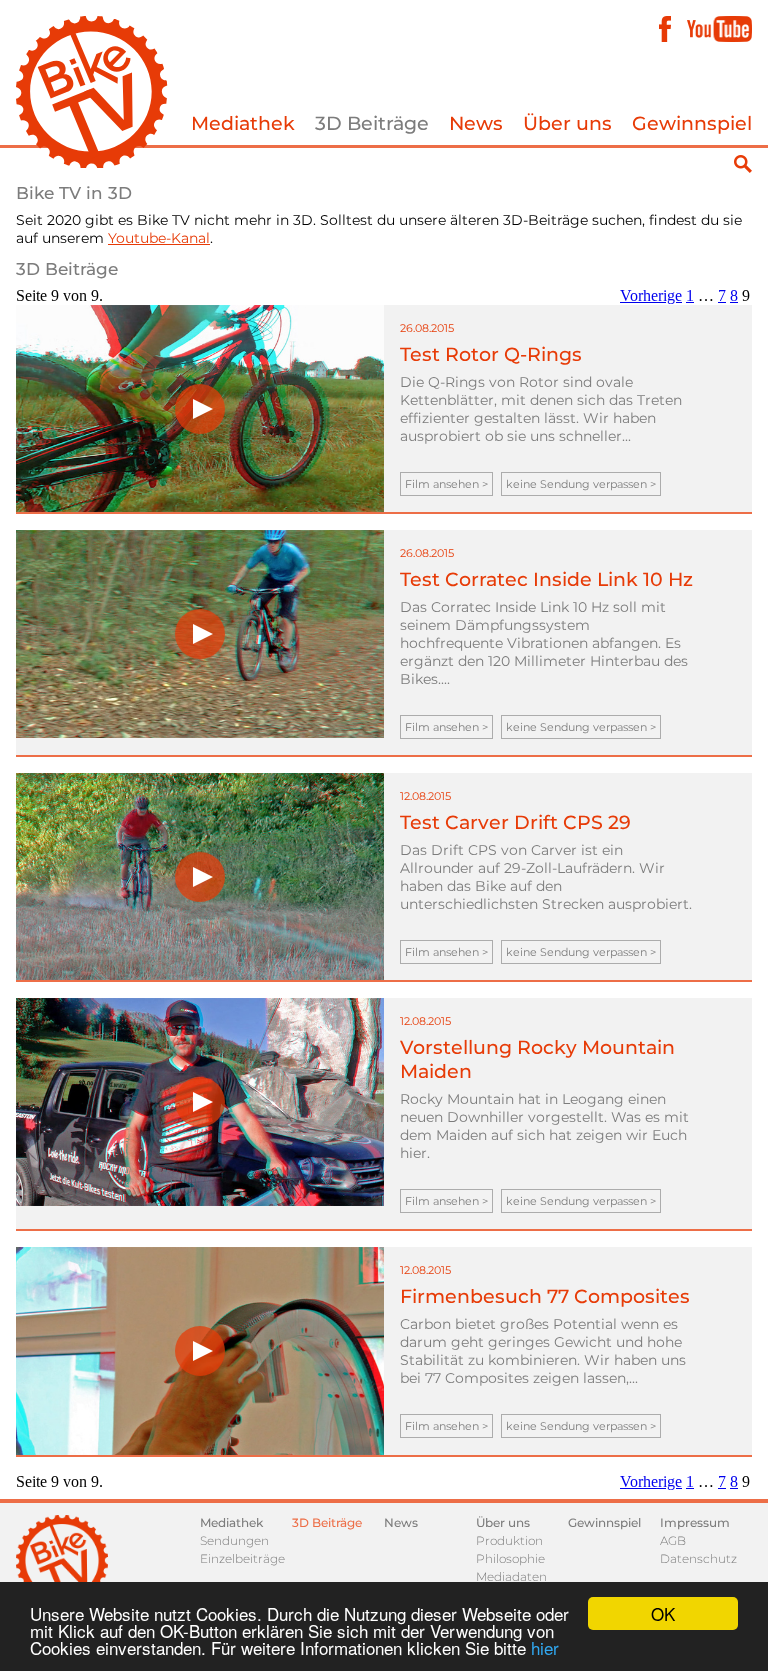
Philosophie (510, 1558)
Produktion (509, 1540)
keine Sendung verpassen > (581, 484)
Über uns (567, 123)
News (476, 123)
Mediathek (243, 123)
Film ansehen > (446, 484)
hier (545, 1647)
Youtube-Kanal (159, 238)
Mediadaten (511, 1576)
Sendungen (234, 1540)
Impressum (695, 1522)
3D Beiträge (372, 123)
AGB (673, 1540)
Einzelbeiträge (242, 1558)
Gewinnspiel (692, 123)
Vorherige (651, 295)
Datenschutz (698, 1558)
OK (663, 1613)
